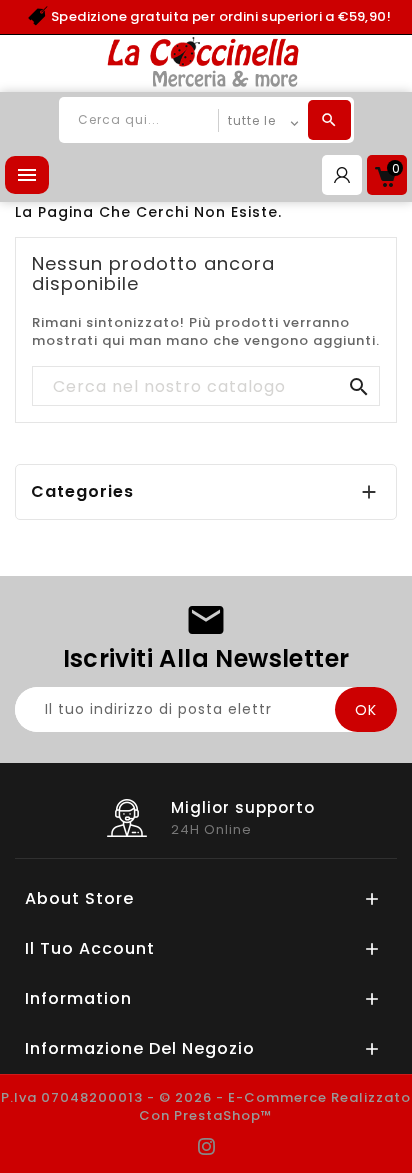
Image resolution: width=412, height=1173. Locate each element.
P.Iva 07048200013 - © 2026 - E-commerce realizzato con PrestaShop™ (206, 1106)
